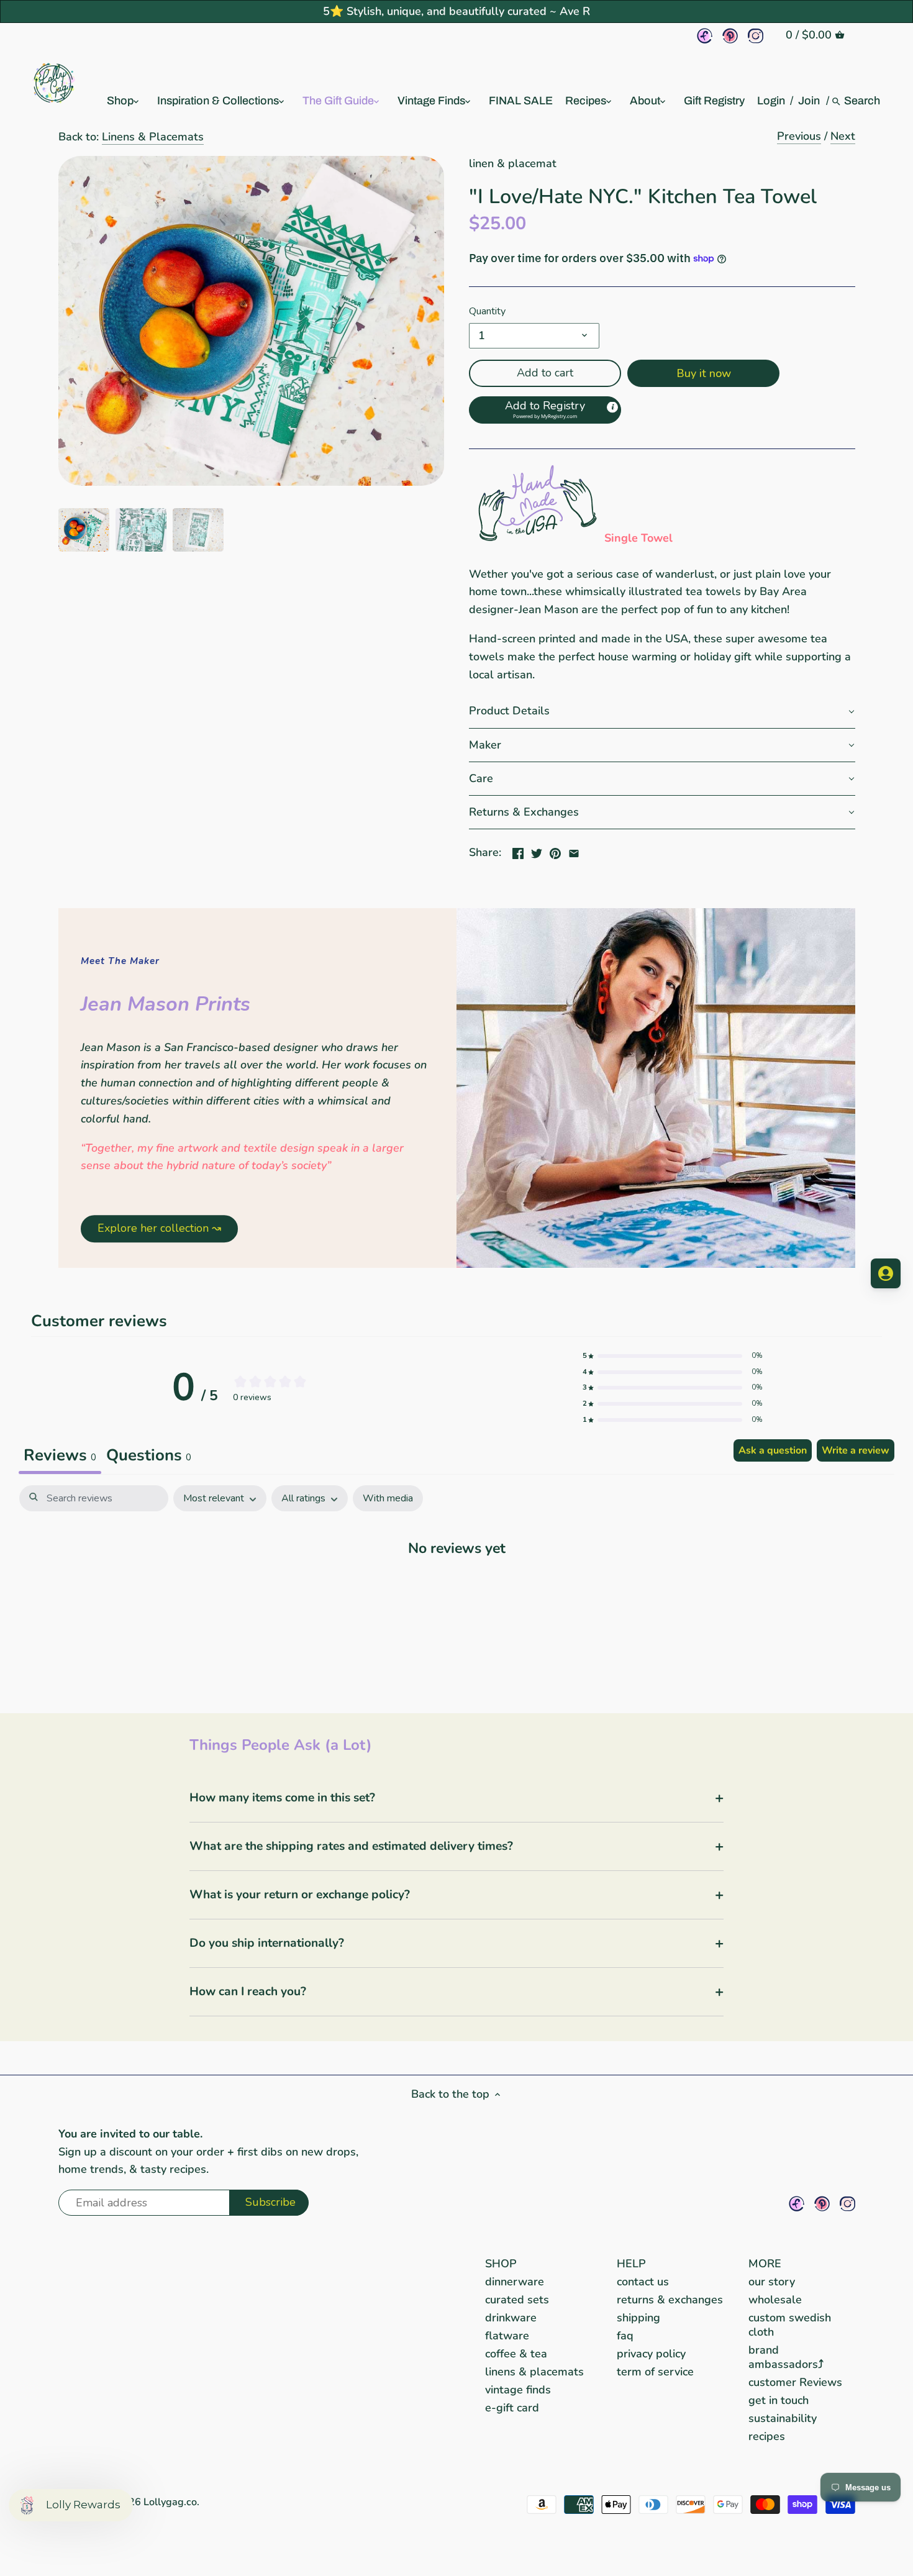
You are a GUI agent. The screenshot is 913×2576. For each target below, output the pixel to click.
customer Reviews (795, 2382)
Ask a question (773, 1450)
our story (772, 2282)
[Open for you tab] (886, 1273)
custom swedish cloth (790, 2325)
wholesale (775, 2300)
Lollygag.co (170, 2502)
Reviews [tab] (60, 1455)
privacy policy (651, 2354)
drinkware (511, 2318)
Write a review (856, 1450)
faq (625, 2336)
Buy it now (704, 373)
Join (809, 101)
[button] (545, 410)
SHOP (501, 2264)
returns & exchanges (670, 2300)
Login (771, 101)
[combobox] (863, 101)
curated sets (517, 2300)
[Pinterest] (730, 36)
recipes (767, 2436)
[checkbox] (388, 1499)
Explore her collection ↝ (159, 1228)
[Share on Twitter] (537, 851)
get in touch (779, 2400)
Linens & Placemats (153, 137)
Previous (799, 136)
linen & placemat (513, 163)
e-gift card (512, 2408)
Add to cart (545, 373)
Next (843, 136)
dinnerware (515, 2282)
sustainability (783, 2418)
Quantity (487, 312)
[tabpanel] (457, 1586)
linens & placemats (534, 2372)
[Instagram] (756, 36)
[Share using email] (574, 851)
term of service (655, 2372)
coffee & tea (516, 2354)
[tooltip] (612, 407)
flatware (507, 2336)
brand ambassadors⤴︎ (786, 2357)
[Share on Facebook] (518, 851)
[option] (84, 530)
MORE (765, 2264)
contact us (643, 2282)
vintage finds (518, 2390)
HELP (631, 2264)
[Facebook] (705, 36)
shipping (638, 2318)
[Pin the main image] (555, 851)
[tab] (149, 1457)
